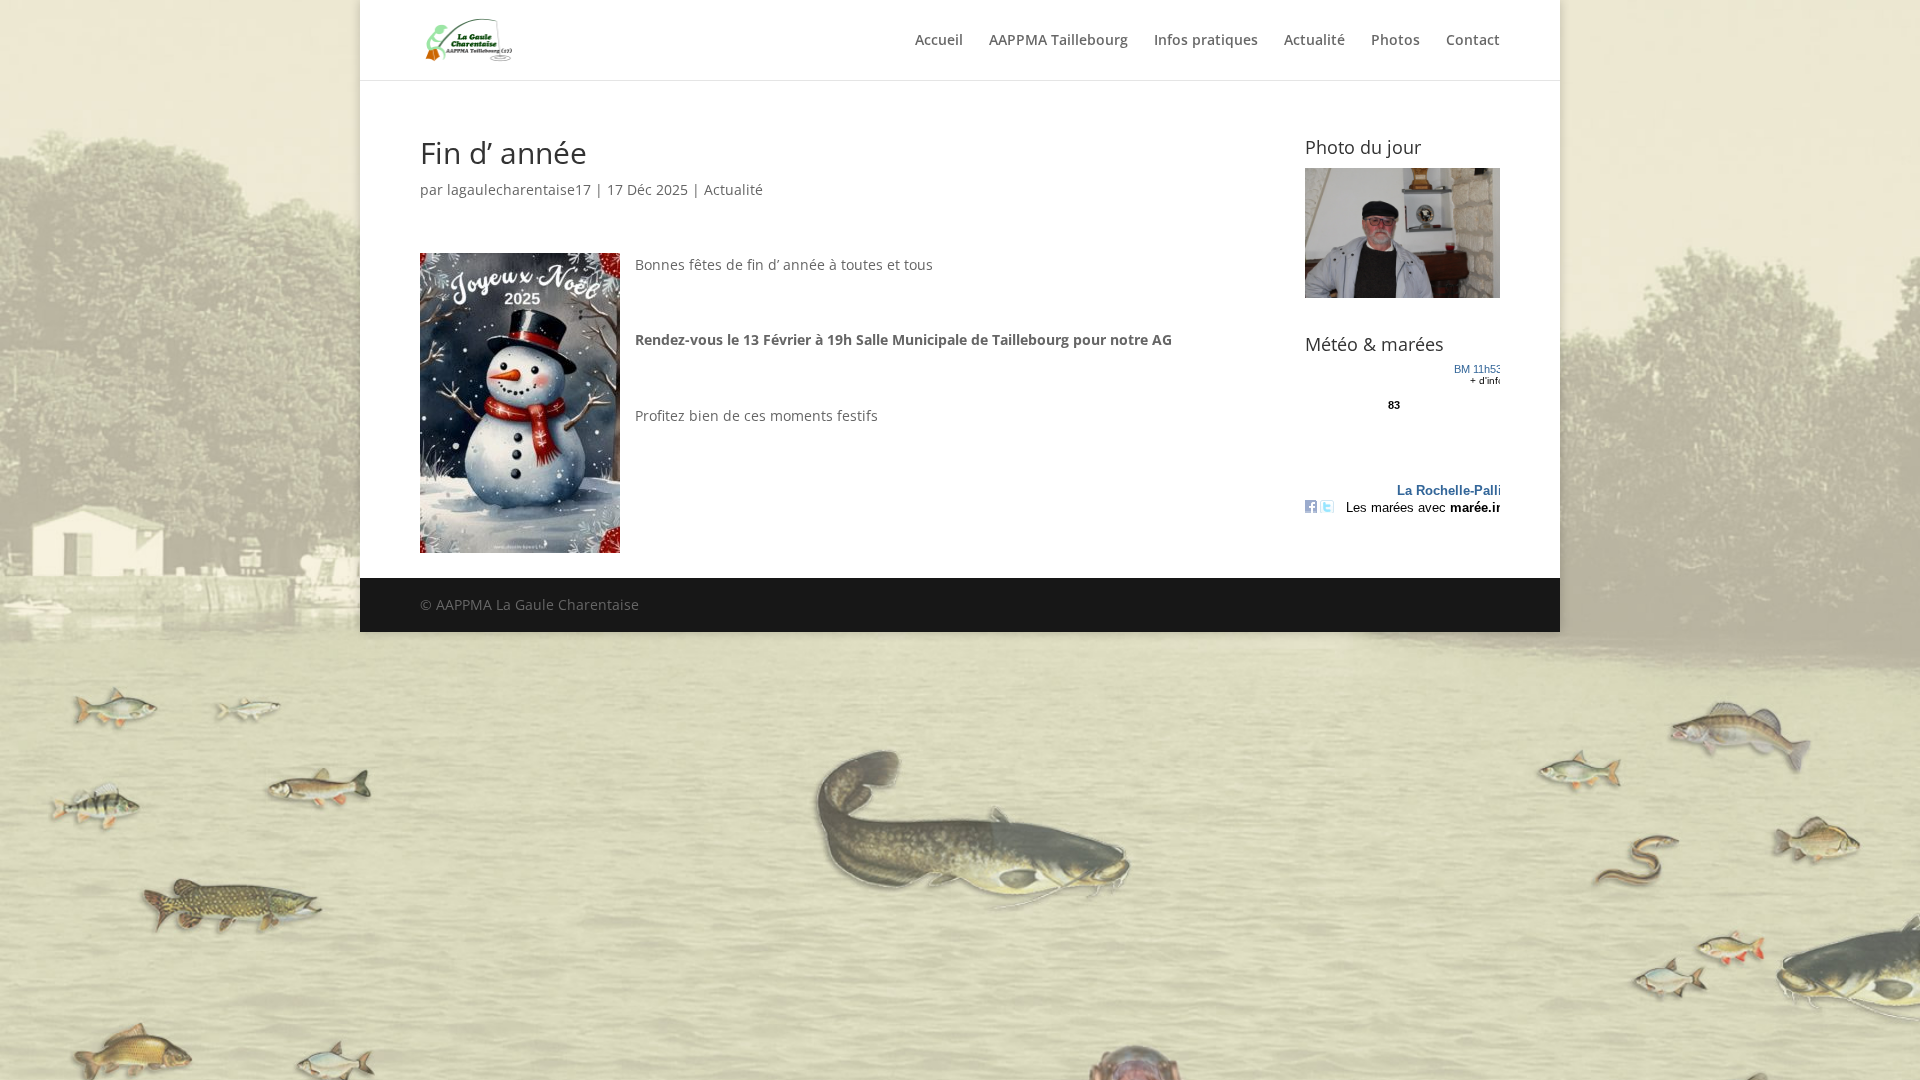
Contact (1473, 41)
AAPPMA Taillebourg (1058, 41)
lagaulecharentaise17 (519, 189)
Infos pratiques (1206, 41)
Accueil (939, 41)
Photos (1395, 41)
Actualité (1314, 41)
